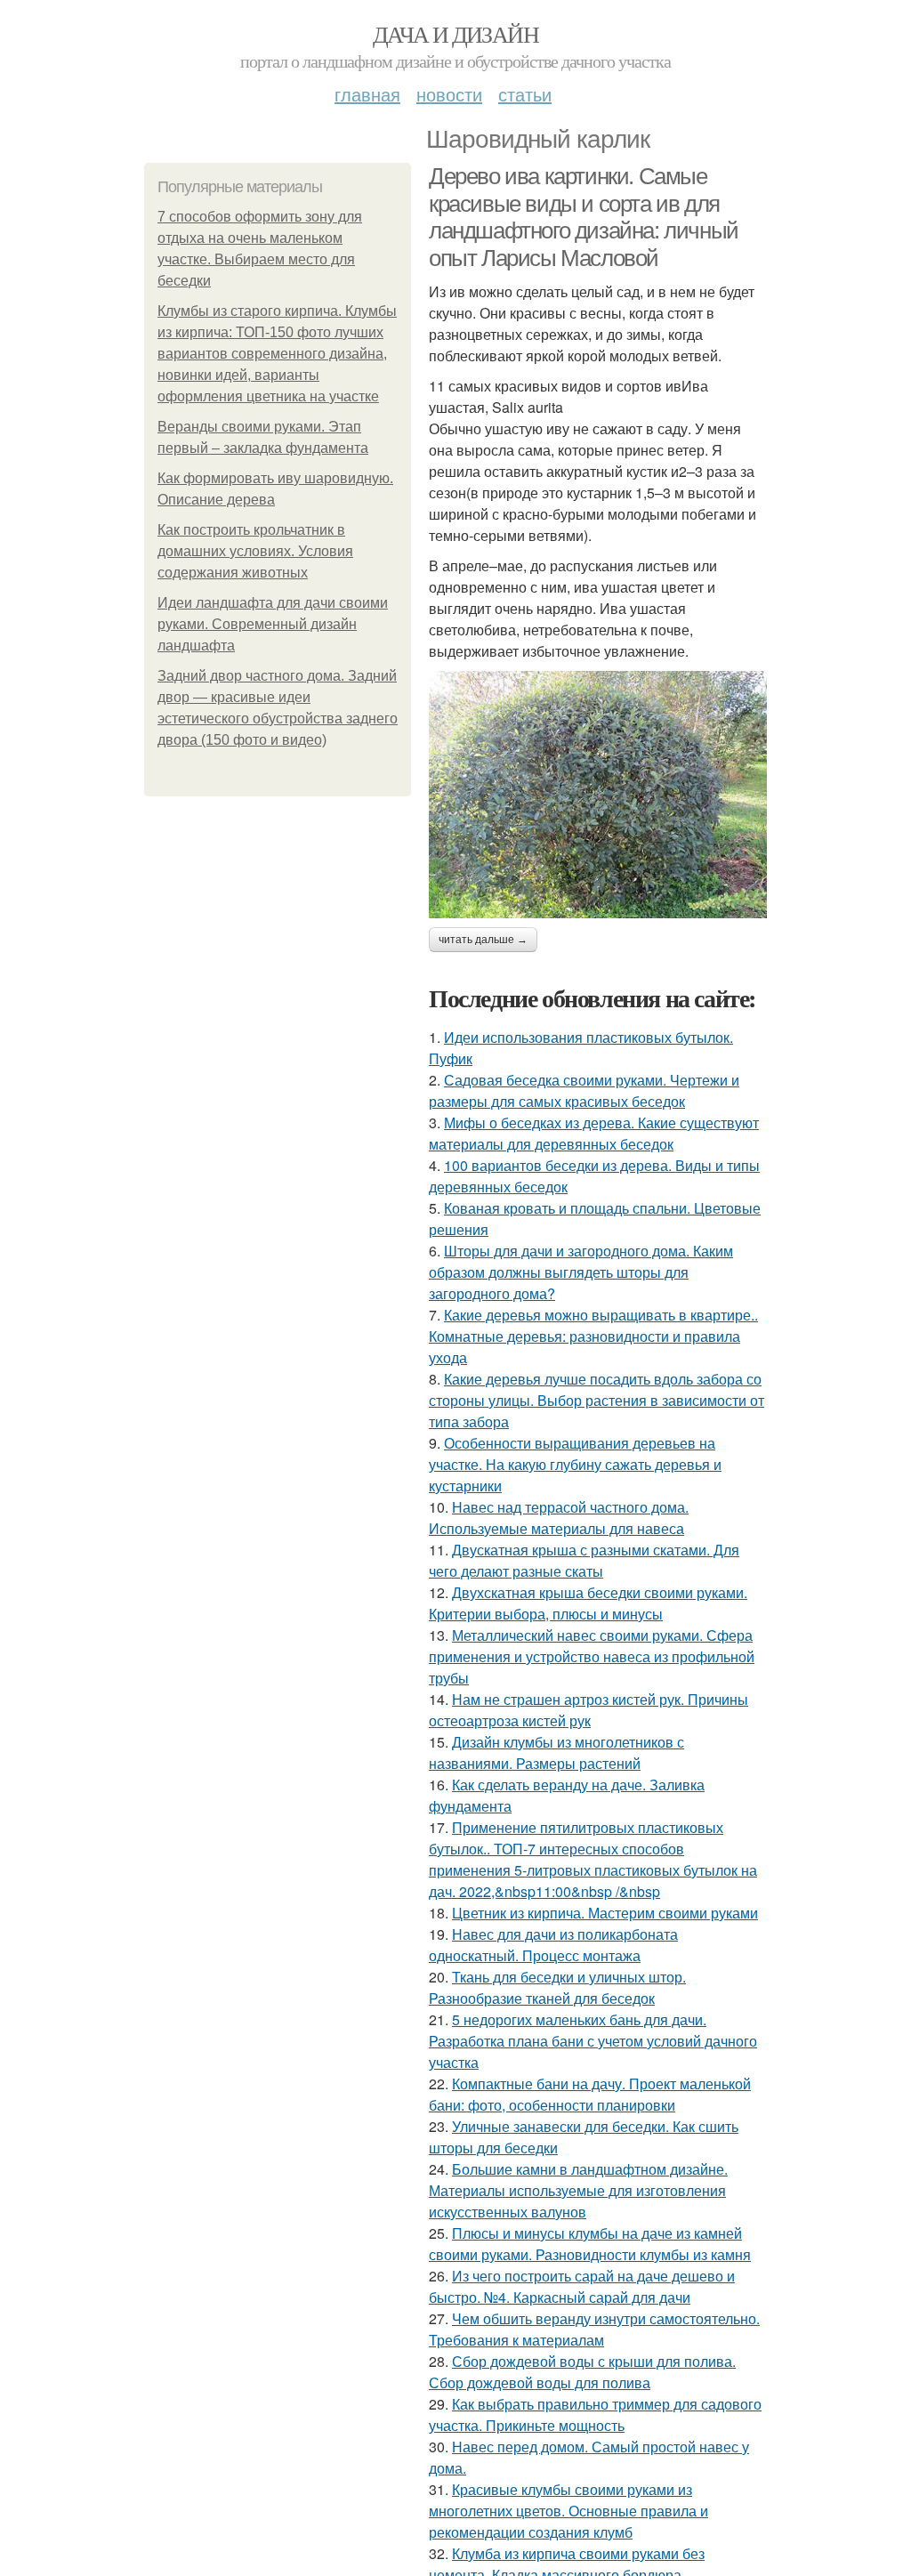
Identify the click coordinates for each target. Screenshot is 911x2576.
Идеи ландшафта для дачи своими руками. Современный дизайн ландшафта (273, 624)
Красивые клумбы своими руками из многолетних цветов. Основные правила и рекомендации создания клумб (568, 2511)
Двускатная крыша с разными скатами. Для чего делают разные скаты (584, 1560)
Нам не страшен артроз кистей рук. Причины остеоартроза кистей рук (589, 1710)
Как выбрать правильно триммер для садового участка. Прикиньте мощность (595, 2414)
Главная (367, 94)
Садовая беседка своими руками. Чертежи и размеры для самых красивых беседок (584, 1090)
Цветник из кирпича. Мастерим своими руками (605, 1913)
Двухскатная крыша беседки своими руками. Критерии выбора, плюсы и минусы (588, 1603)
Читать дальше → (483, 940)
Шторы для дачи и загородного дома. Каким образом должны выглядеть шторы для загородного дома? (581, 1272)
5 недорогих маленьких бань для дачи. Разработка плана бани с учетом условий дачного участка (593, 2041)
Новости (449, 94)
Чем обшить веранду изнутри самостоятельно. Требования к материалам (594, 2329)
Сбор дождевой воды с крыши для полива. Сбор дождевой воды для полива (582, 2372)
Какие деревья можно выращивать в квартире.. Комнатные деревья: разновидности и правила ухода (593, 1336)
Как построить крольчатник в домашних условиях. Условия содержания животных (255, 551)
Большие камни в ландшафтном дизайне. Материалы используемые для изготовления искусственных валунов (578, 2190)
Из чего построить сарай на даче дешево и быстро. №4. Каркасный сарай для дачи (582, 2286)
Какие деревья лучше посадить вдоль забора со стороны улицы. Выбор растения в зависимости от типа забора (597, 1400)
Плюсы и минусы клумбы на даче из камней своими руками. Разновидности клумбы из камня (590, 2244)
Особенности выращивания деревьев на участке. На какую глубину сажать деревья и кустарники (575, 1464)
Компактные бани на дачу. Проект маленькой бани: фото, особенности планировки (590, 2094)
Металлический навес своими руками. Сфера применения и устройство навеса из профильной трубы (592, 1656)
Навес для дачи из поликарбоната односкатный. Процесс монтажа (553, 1945)
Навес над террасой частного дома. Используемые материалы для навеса (559, 1518)
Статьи (525, 94)
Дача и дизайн (455, 34)
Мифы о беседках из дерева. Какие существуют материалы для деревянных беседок (594, 1133)
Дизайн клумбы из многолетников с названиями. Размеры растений (556, 1752)
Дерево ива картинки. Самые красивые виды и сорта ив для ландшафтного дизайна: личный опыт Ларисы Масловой (584, 217)
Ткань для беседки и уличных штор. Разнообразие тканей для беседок (557, 1987)
